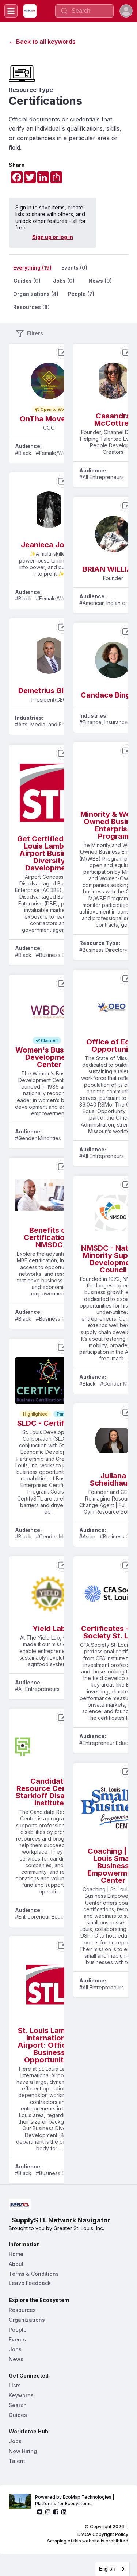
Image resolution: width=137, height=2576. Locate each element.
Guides (18, 2415)
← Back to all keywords (42, 42)
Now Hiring (23, 2451)
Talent (17, 2461)
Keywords (21, 2395)
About (16, 2264)
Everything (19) (32, 268)
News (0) (100, 281)
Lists (15, 2385)
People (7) (81, 294)
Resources (22, 2310)
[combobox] (112, 2569)
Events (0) (74, 268)
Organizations (27, 2320)
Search (18, 2405)
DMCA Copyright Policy (103, 2534)
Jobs (15, 2349)
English (107, 2569)
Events (17, 2339)
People (18, 2330)
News (16, 2359)
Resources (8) (31, 307)
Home (16, 2254)
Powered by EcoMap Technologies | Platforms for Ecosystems (75, 2500)
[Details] (62, 352)
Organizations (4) (36, 294)
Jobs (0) (64, 281)
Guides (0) (27, 281)
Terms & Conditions (34, 2274)
